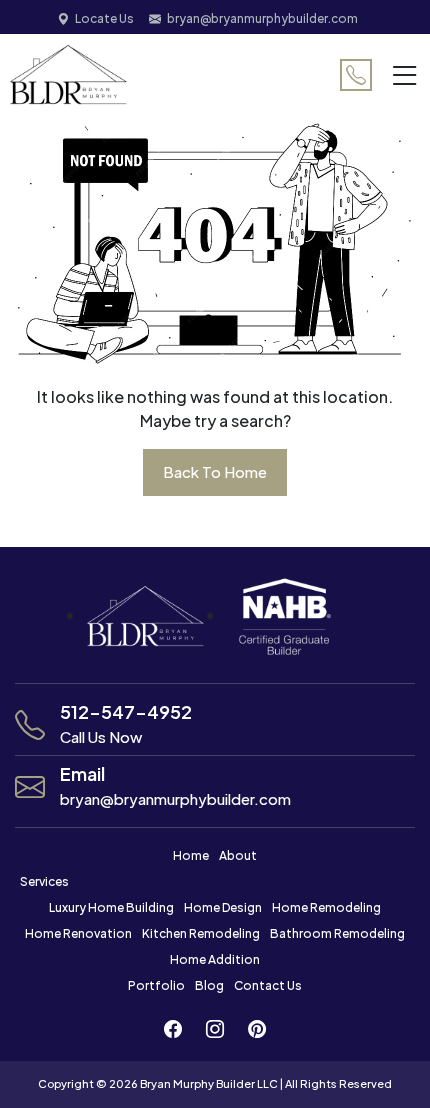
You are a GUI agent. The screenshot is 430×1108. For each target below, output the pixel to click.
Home (191, 855)
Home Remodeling (326, 907)
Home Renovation (78, 933)
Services (44, 881)
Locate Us (104, 18)
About (238, 855)
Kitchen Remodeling (201, 933)
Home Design (223, 907)
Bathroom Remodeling (337, 933)
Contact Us (268, 985)
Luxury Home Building (111, 907)
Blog (209, 985)
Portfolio (156, 985)
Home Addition (215, 959)
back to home (215, 471)
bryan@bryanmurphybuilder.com (262, 18)
